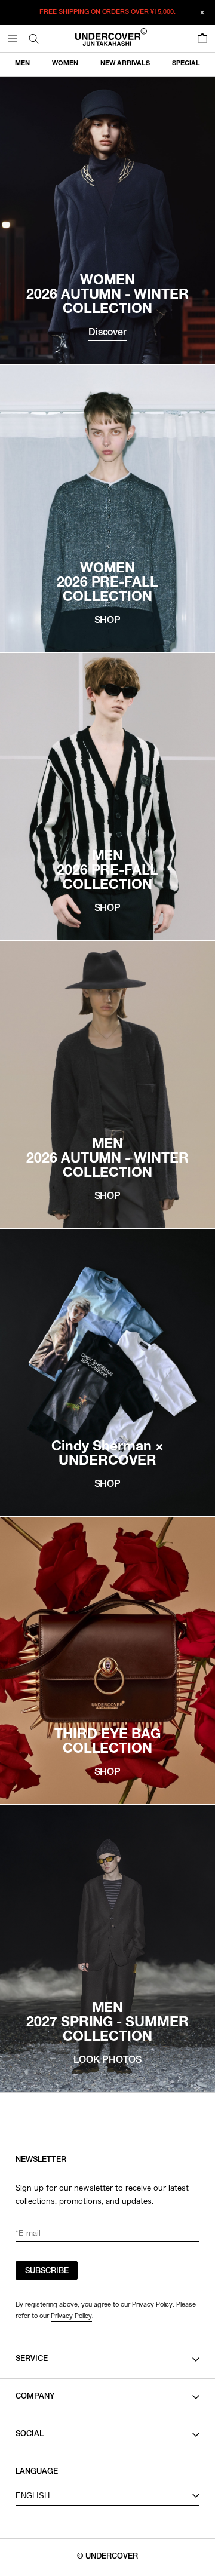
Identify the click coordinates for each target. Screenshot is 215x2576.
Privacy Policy (71, 2316)
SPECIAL (186, 64)
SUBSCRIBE (47, 2272)
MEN (22, 64)
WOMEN (65, 64)
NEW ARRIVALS (125, 64)
